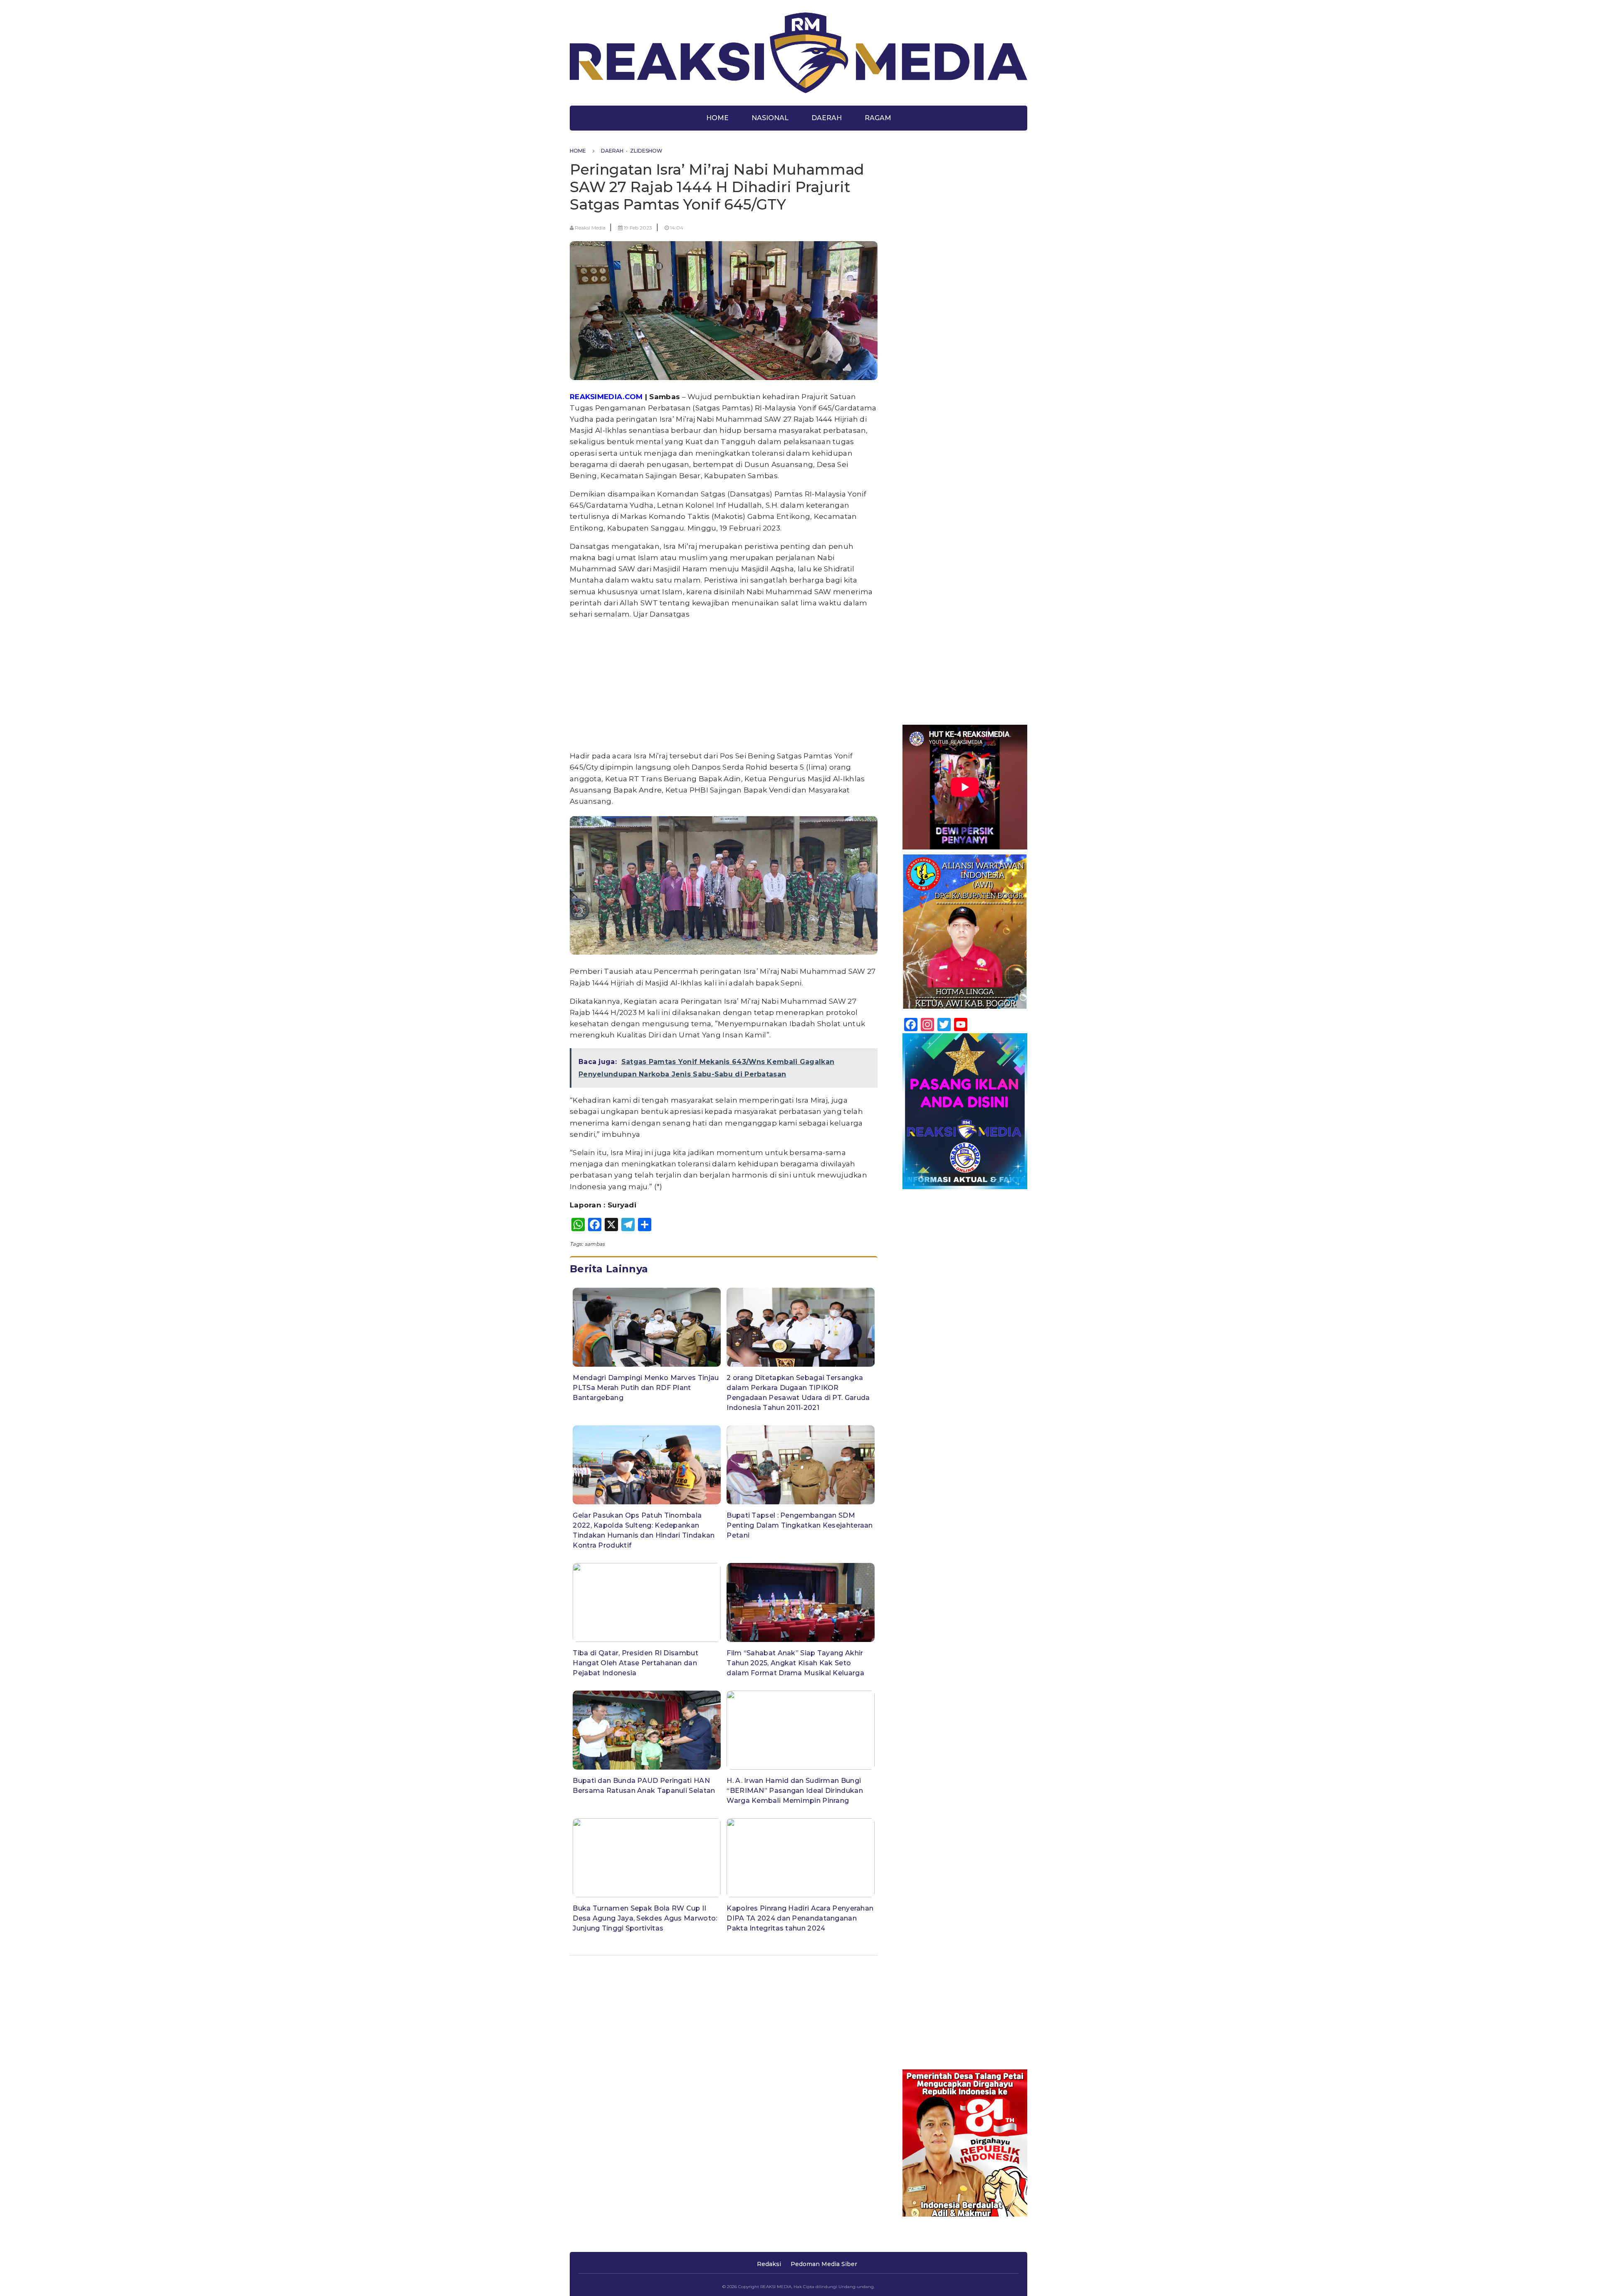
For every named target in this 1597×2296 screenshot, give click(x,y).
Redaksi (769, 2264)
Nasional (770, 118)
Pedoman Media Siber (824, 2264)
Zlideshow (646, 151)
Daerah (827, 118)
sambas (595, 1244)
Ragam (878, 118)
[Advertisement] (724, 685)
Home (717, 118)
